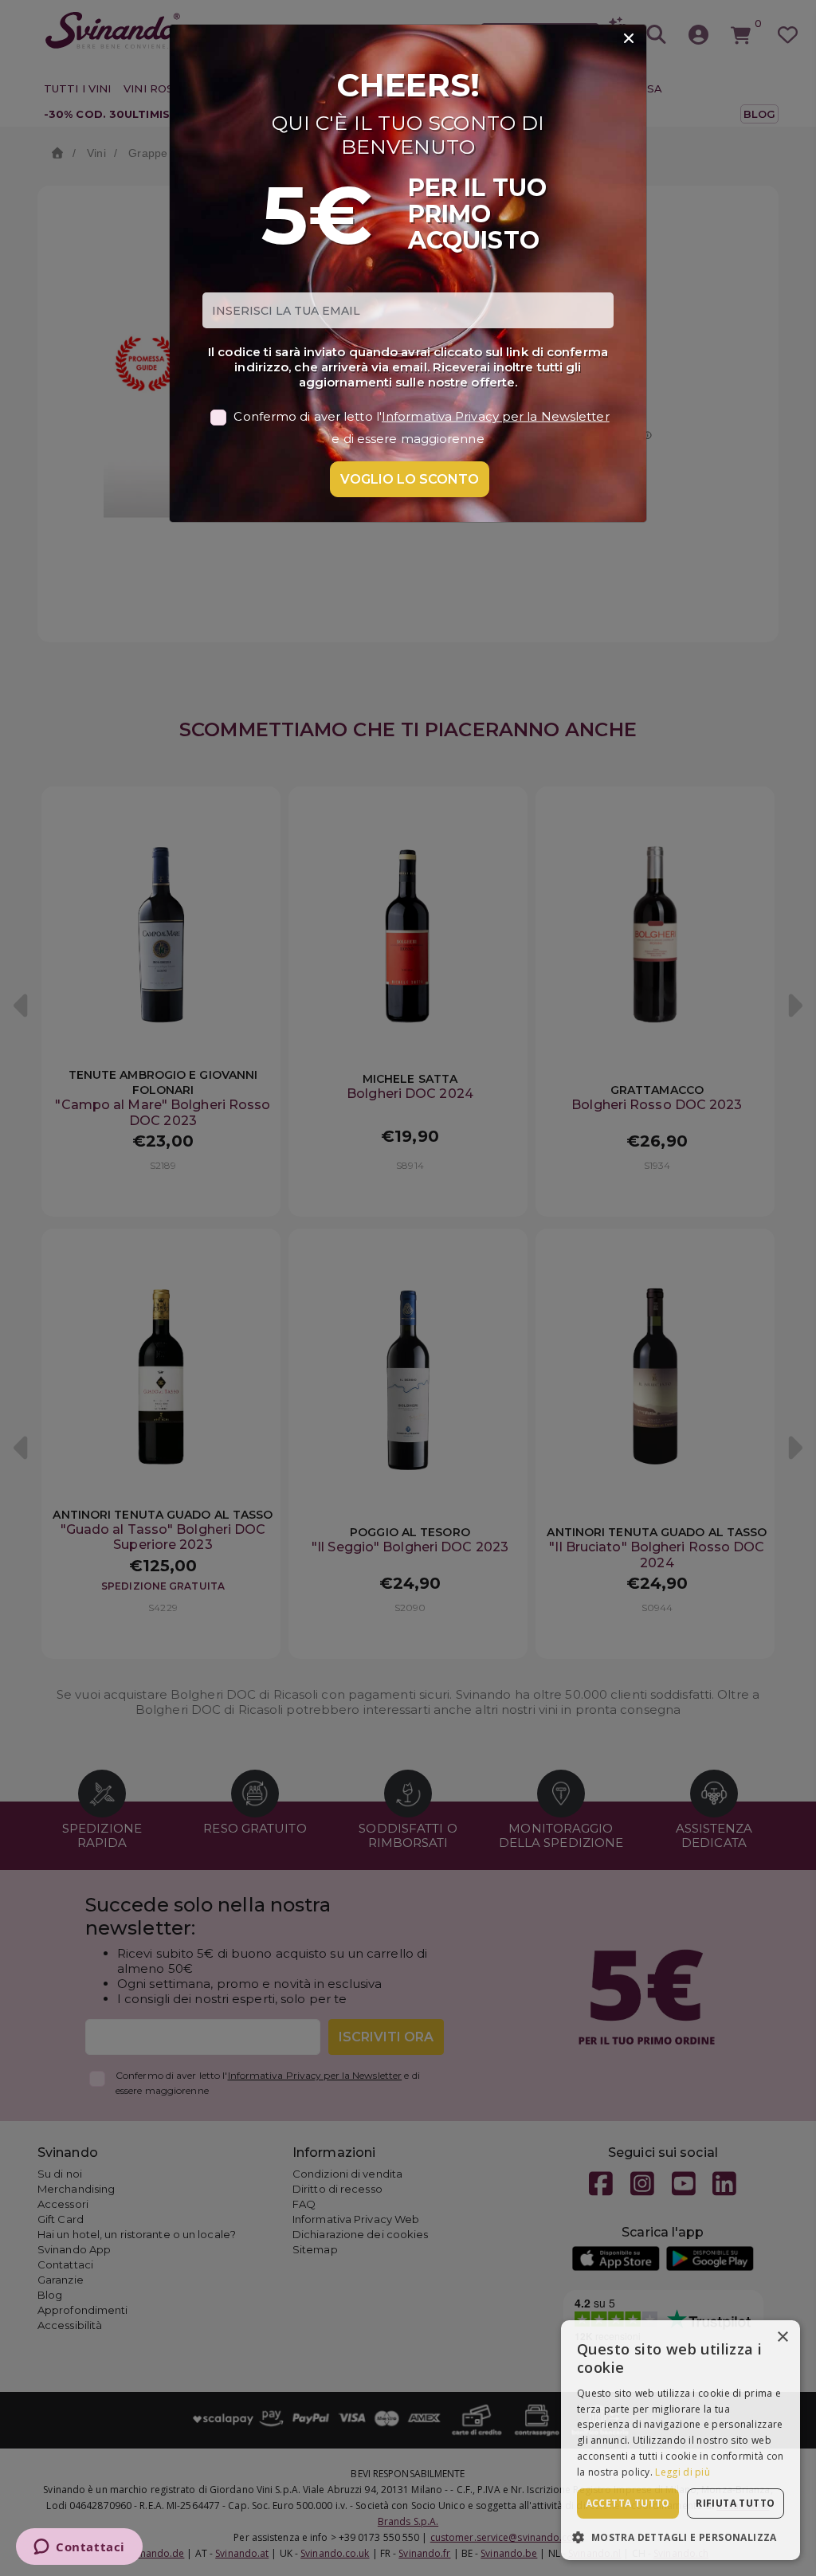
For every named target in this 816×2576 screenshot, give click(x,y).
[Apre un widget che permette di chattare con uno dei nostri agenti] (79, 2548)
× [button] (782, 2337)
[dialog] (681, 2440)
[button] (681, 2537)
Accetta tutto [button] (628, 2503)
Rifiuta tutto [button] (735, 2503)
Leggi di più (683, 2472)
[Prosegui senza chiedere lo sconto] (629, 39)
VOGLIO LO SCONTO (410, 479)
